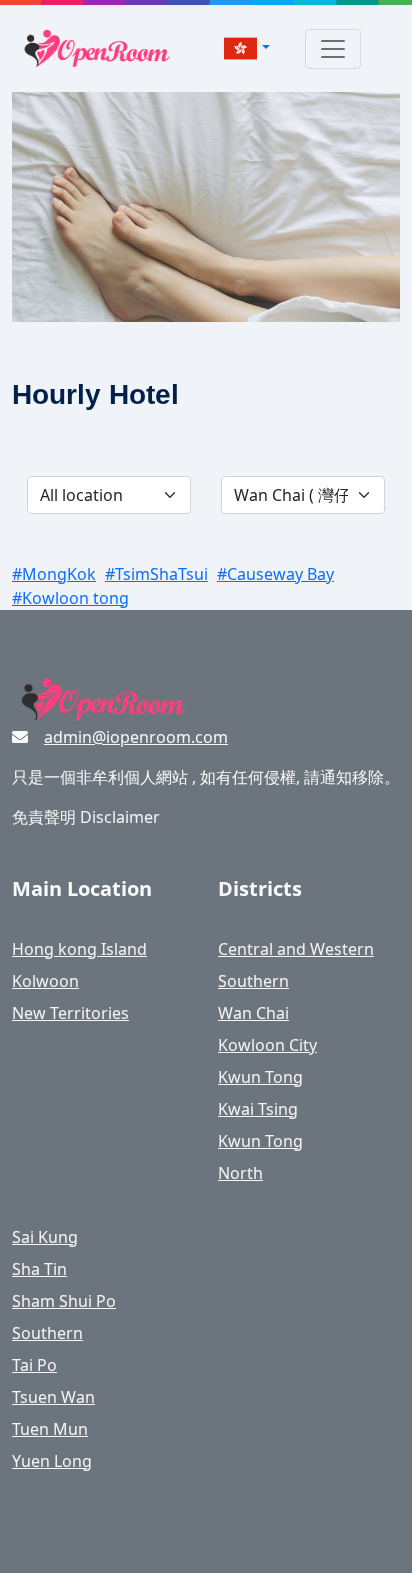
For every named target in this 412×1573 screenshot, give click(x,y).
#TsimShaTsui (156, 574)
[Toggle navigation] (333, 49)
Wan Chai (253, 1013)
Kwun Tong (260, 1077)
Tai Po (34, 1365)
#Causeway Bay (275, 574)
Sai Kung (45, 1237)
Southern (253, 981)
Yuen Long (52, 1461)
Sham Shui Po (64, 1301)
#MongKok (54, 574)
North (240, 1173)
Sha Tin (39, 1269)
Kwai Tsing (258, 1109)
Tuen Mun (50, 1429)
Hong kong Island (79, 949)
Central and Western (296, 949)
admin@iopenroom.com (136, 737)
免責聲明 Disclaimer (86, 817)
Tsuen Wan (53, 1397)
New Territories (70, 1013)
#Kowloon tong (70, 598)
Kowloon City (267, 1045)
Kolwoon (45, 981)
